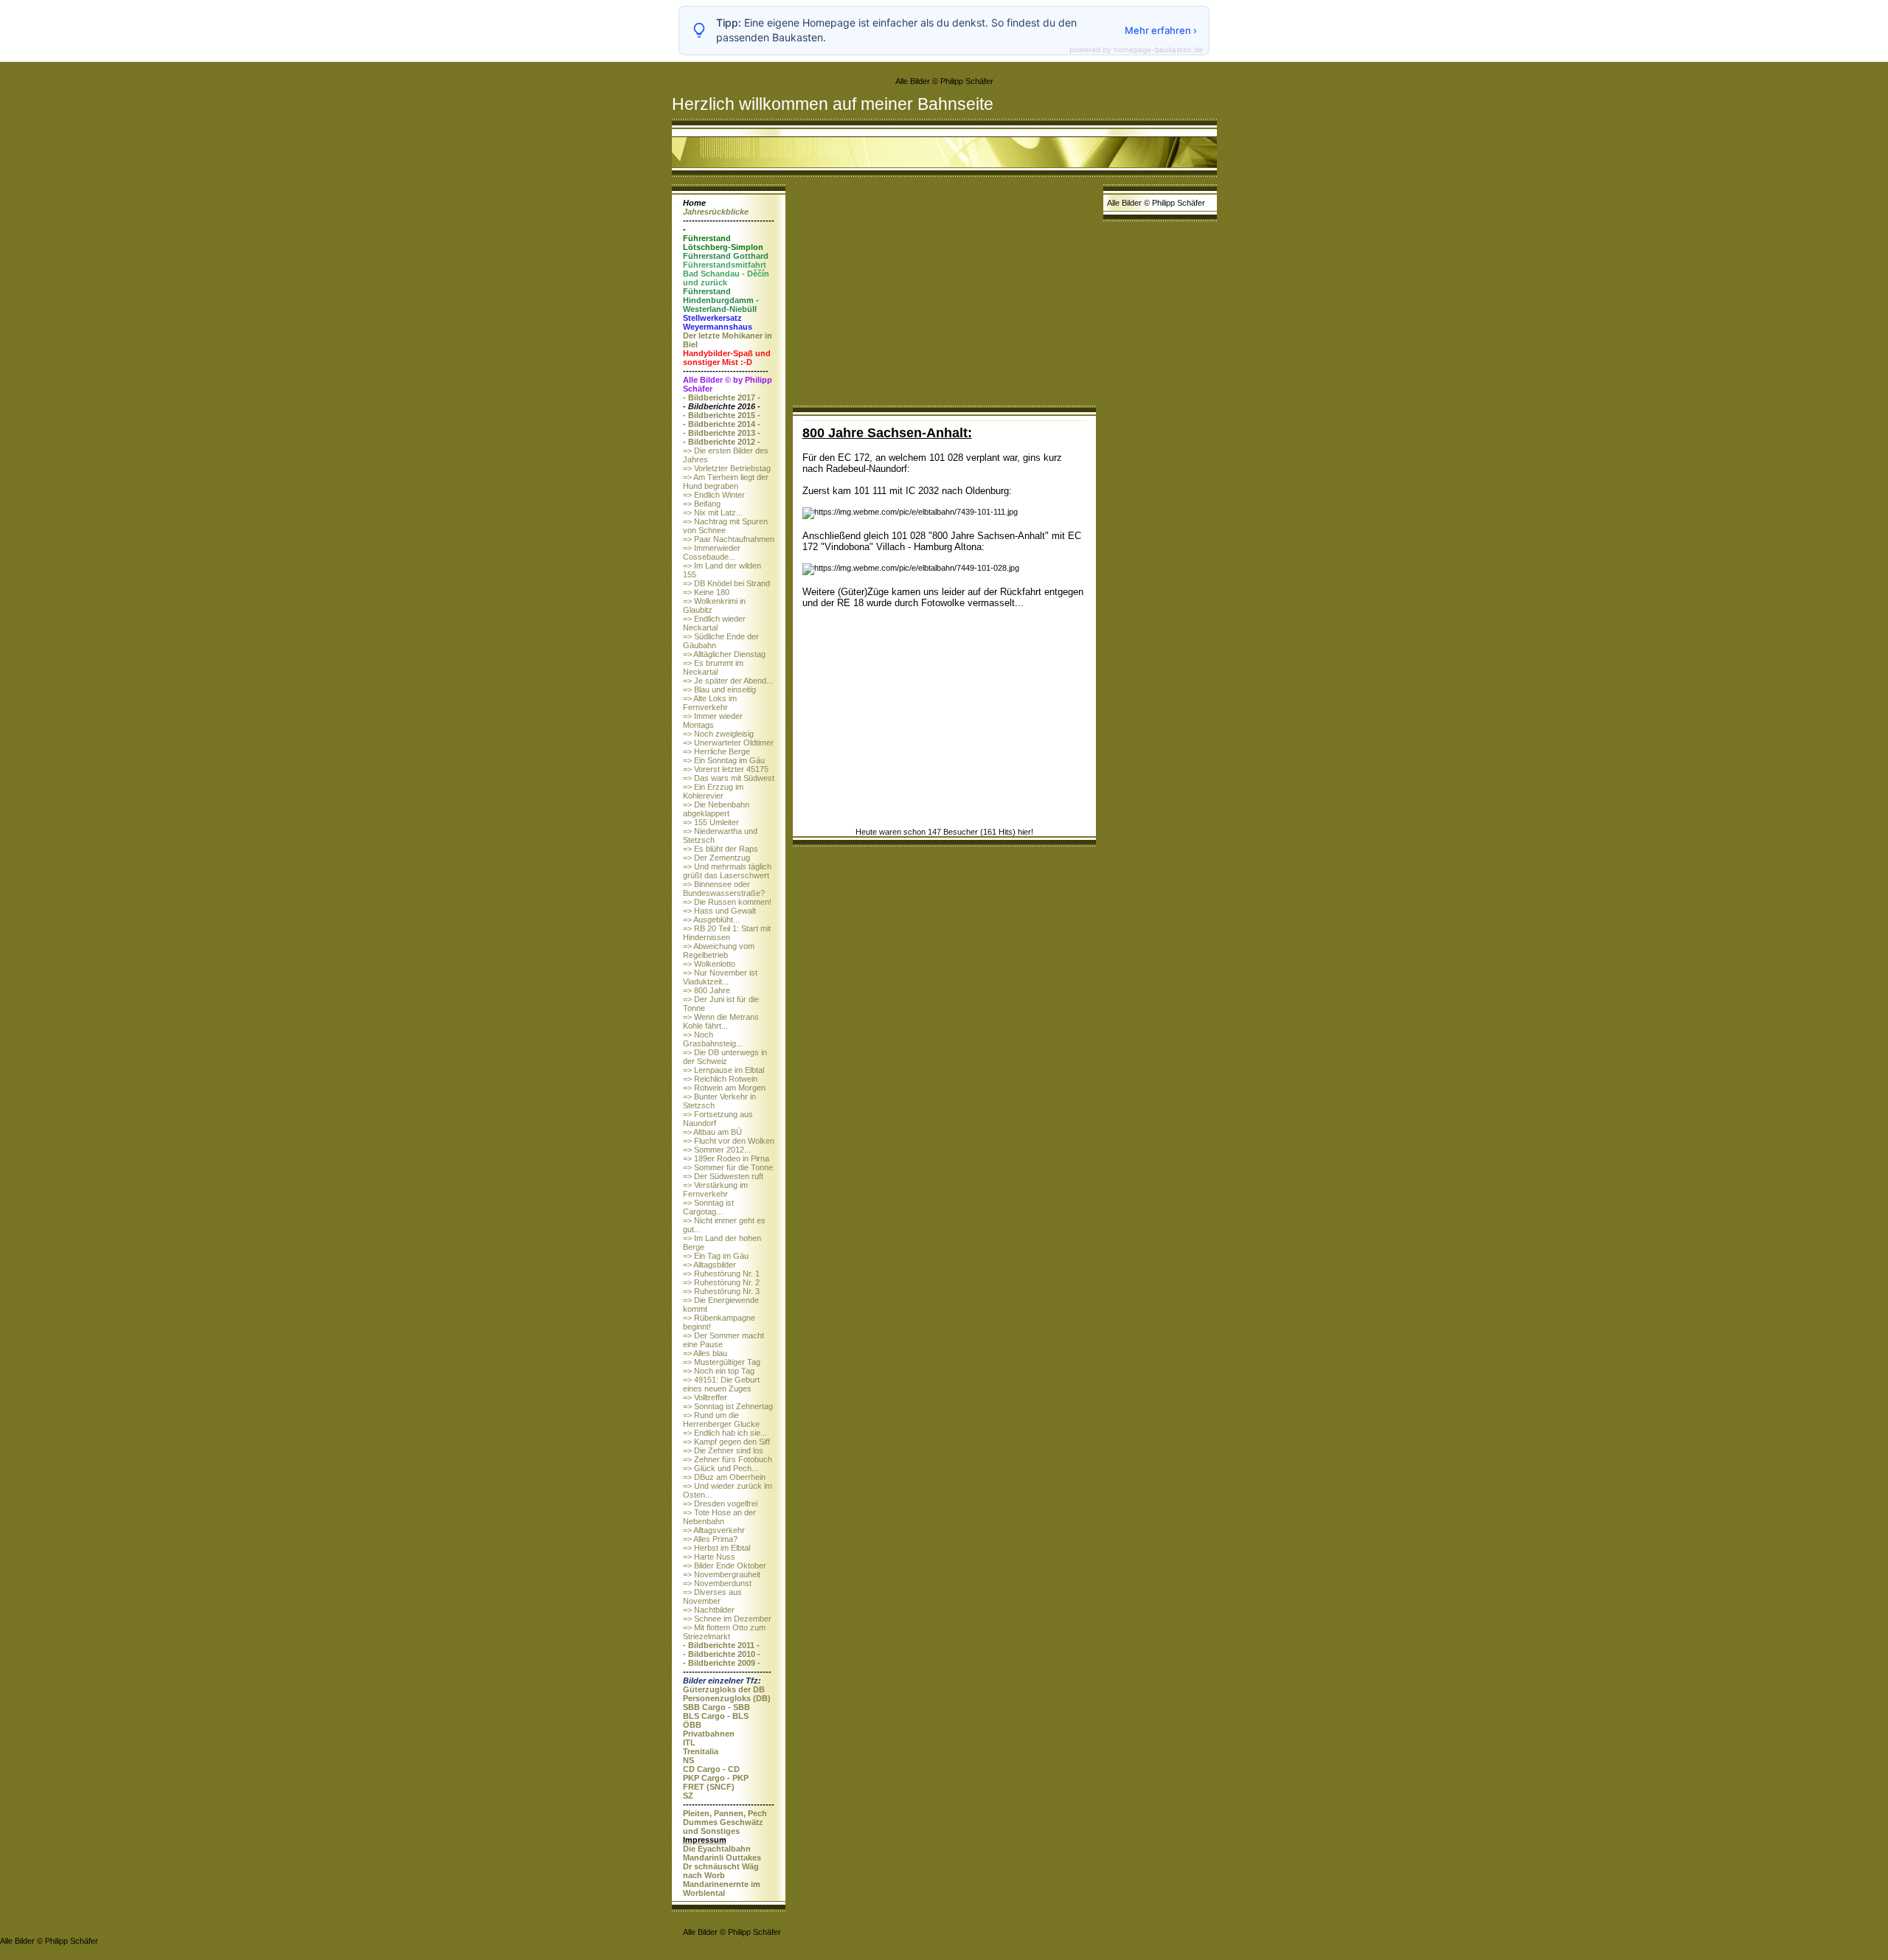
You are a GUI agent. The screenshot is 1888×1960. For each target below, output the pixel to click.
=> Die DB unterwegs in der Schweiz (725, 1057)
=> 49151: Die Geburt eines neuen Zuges (721, 1384)
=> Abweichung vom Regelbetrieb (719, 951)
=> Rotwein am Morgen (724, 1088)
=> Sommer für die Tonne (728, 1167)
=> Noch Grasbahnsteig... (713, 1039)
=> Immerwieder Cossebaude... (712, 552)
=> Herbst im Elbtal (716, 1548)
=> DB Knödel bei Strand (726, 583)
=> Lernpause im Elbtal (723, 1070)
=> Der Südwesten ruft (723, 1176)
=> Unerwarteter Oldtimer (728, 743)
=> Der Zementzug (716, 858)
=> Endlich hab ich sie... (725, 1433)
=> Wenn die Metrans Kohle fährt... (721, 1021)
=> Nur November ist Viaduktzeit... (720, 977)
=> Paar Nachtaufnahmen (729, 539)
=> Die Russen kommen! (727, 902)
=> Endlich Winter (714, 495)
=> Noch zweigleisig (718, 734)
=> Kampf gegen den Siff (726, 1442)
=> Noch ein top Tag (719, 1371)
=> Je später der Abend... (728, 681)
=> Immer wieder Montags (713, 720)
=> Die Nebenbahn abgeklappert (716, 809)
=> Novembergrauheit (722, 1574)
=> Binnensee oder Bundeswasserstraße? (724, 889)
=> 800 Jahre (707, 990)
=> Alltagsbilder (709, 1265)
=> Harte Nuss (709, 1557)
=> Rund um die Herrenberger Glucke (721, 1419)
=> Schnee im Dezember (727, 1619)
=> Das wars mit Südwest (729, 778)
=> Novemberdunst (717, 1583)
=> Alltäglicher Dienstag (724, 654)
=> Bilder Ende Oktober (725, 1565)
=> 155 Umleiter (711, 822)
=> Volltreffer (705, 1397)
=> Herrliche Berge (716, 751)
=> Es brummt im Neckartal (713, 667)
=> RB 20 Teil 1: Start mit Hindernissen (727, 933)
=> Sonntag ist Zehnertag (728, 1406)
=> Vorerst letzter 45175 (726, 769)
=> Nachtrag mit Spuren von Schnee (725, 526)
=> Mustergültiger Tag (722, 1362)
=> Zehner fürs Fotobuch (728, 1459)
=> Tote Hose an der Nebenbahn (719, 1517)
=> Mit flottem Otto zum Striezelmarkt (724, 1632)
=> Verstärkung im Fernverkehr (715, 1189)
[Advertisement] (944, 295)
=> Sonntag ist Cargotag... (708, 1207)
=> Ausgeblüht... (711, 920)
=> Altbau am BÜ (712, 1132)
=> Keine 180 (706, 592)
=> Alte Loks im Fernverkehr (710, 703)
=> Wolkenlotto (709, 964)
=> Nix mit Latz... (713, 512)
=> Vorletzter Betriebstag (727, 468)
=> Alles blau (705, 1353)
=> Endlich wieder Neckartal (714, 623)
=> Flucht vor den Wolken (729, 1141)
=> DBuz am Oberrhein (724, 1477)
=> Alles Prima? (710, 1539)
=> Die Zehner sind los (723, 1450)
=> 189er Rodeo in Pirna (726, 1158)
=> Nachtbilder (709, 1610)
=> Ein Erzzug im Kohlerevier (713, 791)
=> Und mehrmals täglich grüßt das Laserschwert (727, 871)
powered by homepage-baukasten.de (1136, 49)
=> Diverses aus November (712, 1596)
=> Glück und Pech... (721, 1468)
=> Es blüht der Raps (721, 849)
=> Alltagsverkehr (714, 1530)
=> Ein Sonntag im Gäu (724, 760)
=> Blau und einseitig (719, 689)
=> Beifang (702, 504)
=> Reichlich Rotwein (720, 1079)
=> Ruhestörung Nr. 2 (721, 1282)
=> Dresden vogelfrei (720, 1504)
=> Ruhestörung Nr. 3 (721, 1291)
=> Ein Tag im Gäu (716, 1256)
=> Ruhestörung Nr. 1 (721, 1273)
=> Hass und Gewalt (719, 911)
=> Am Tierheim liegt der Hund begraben (726, 482)
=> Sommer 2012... (717, 1150)
